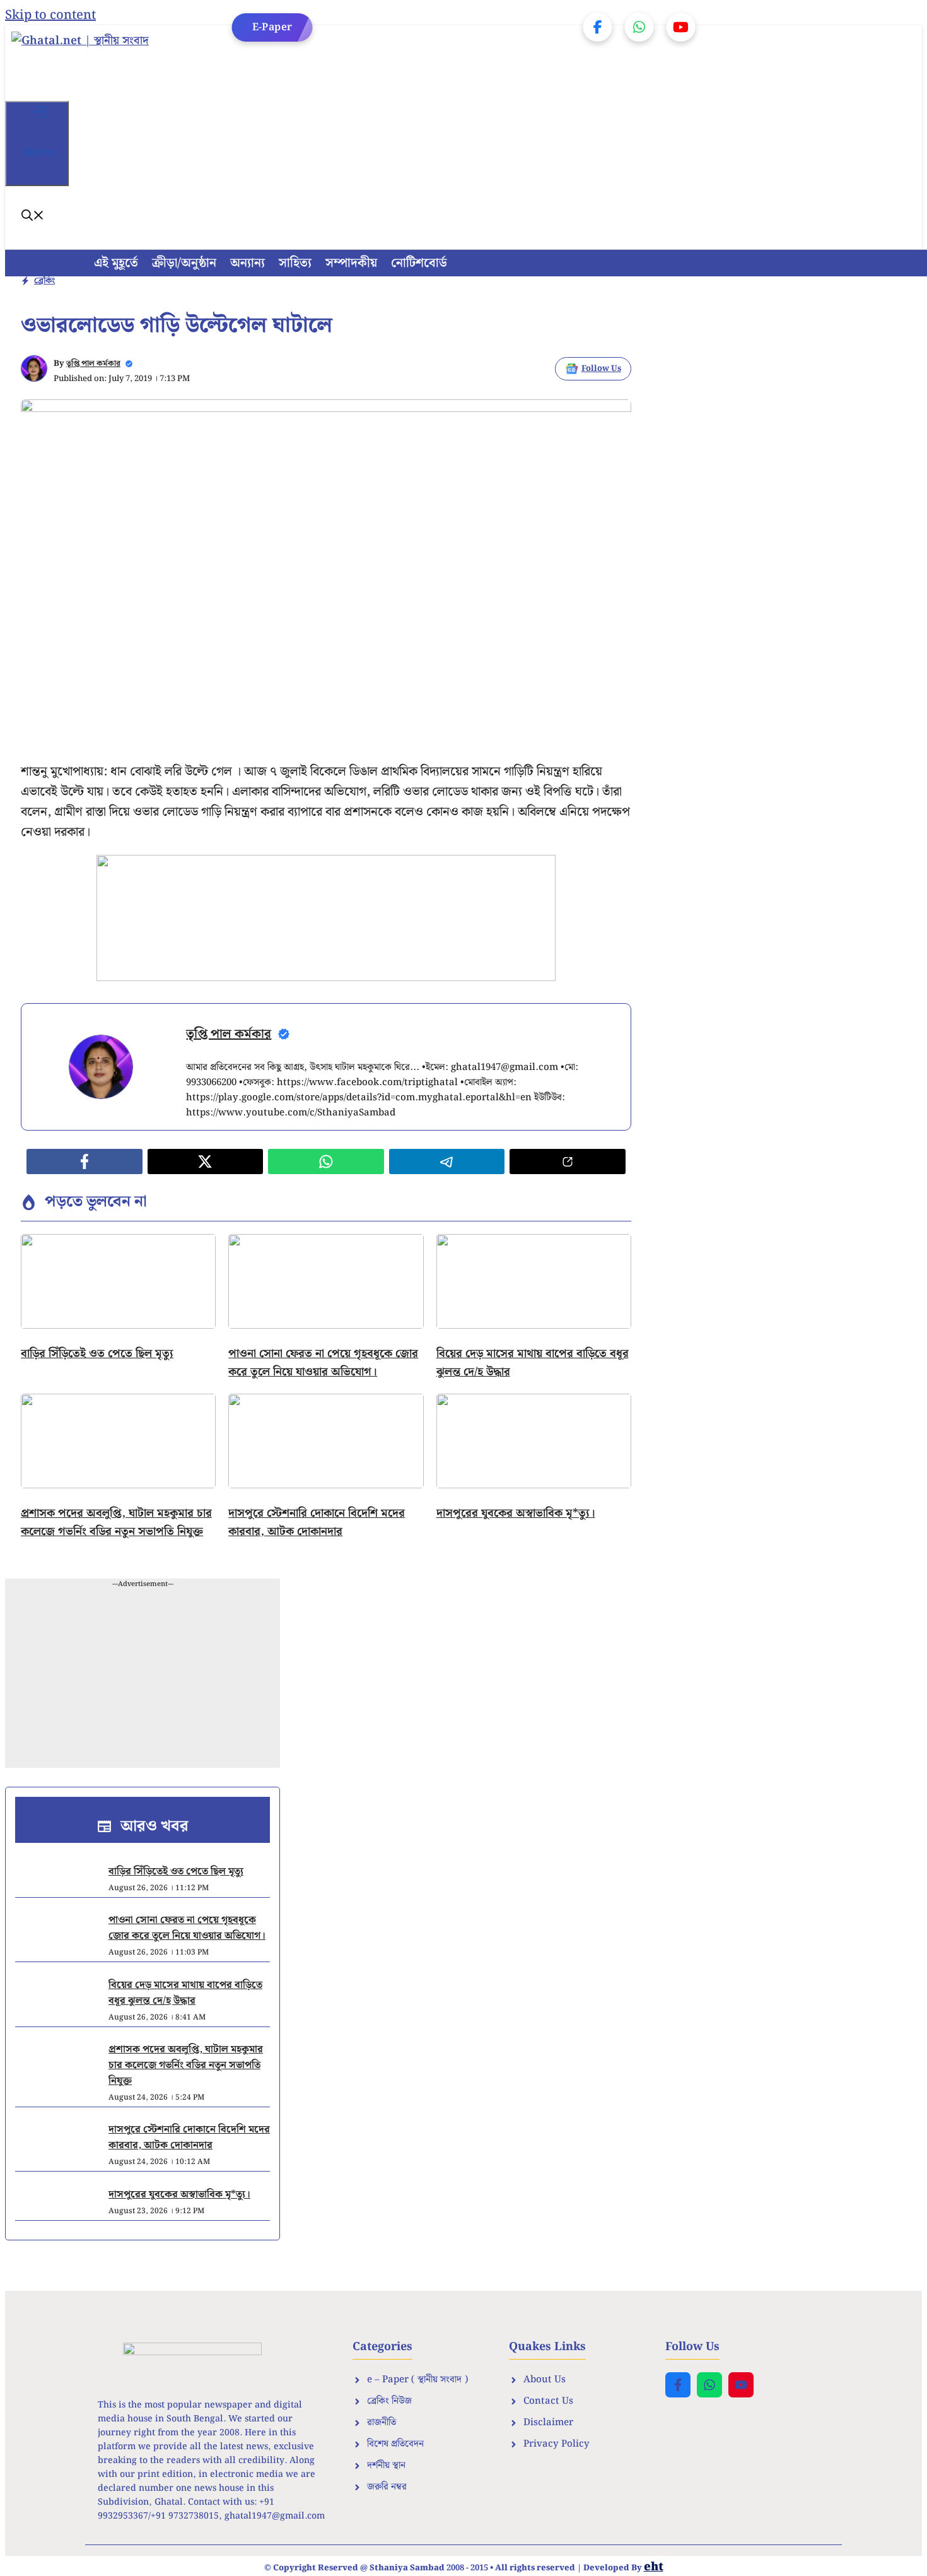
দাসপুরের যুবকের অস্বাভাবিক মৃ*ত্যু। (516, 1513)
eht (654, 2567)
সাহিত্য (295, 263)
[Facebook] (598, 27)
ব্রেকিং (44, 281)
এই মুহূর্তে (116, 263)
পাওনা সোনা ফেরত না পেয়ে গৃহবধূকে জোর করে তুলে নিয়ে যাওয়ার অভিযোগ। (323, 1363)
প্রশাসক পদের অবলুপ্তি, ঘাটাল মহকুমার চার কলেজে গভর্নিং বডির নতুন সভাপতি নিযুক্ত (116, 1522)
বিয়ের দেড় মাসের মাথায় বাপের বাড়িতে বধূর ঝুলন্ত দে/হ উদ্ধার (185, 1993)
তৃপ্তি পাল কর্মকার (93, 364)
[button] (33, 217)
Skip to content (50, 15)
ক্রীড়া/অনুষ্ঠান (184, 263)
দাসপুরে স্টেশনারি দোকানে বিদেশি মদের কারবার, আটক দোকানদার (317, 1522)
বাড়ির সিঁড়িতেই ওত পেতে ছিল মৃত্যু (97, 1354)
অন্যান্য (248, 263)
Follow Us (601, 369)
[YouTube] (681, 27)
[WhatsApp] (639, 27)
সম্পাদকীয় (351, 263)
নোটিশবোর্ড (419, 263)
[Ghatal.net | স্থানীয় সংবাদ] (113, 63)
